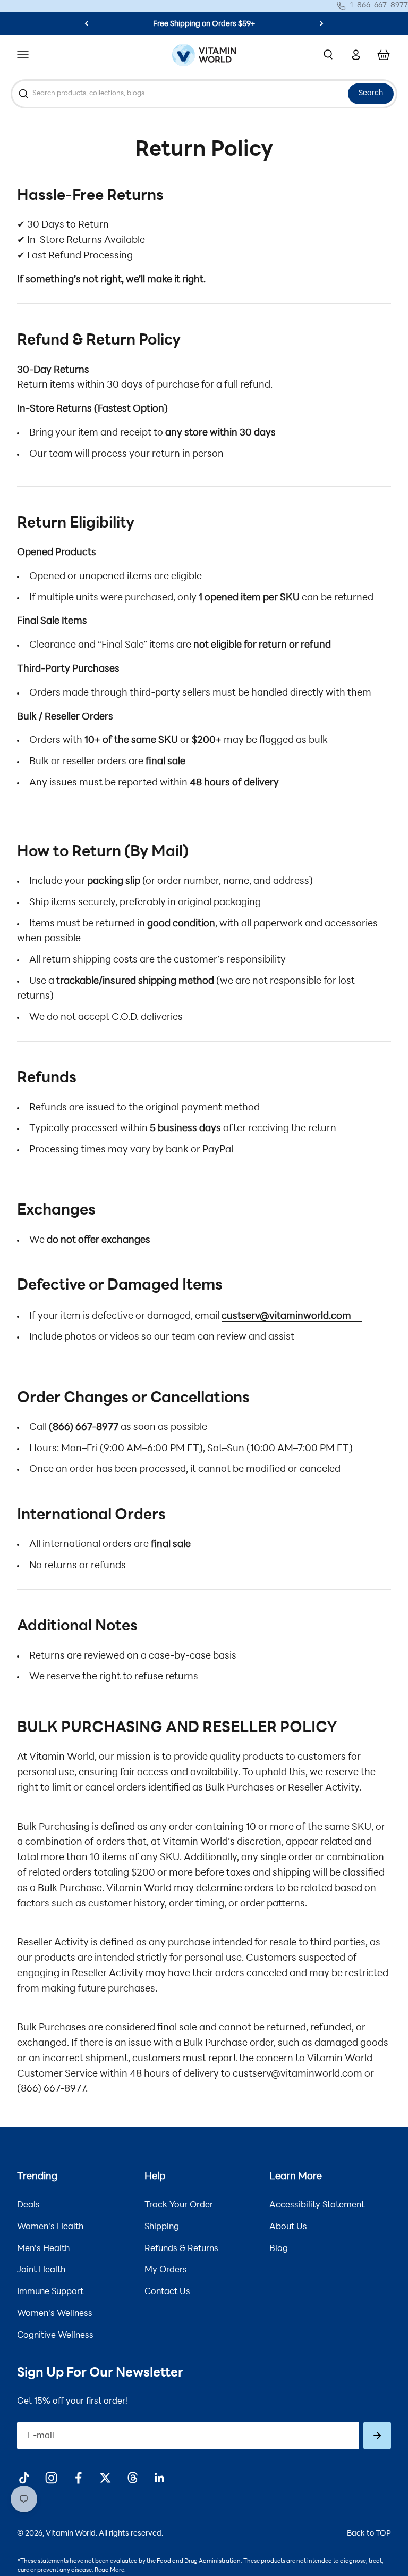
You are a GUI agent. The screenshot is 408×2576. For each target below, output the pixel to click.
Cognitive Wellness (55, 2336)
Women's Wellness (55, 2314)
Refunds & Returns (181, 2249)
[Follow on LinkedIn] (160, 2478)
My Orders (166, 2270)
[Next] (322, 23)
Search (371, 93)
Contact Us (167, 2292)
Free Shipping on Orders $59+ (204, 24)
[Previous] (86, 23)
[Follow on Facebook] (78, 2478)
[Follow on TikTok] (24, 2478)
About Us (288, 2227)
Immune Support (50, 2292)
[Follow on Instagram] (51, 2478)
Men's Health (43, 2249)
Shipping (162, 2227)
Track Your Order (179, 2205)
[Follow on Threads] (133, 2478)
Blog (279, 2249)
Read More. (110, 2570)
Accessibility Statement (317, 2205)
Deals (28, 2205)
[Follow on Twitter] (105, 2478)
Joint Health (41, 2270)
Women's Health (50, 2227)
